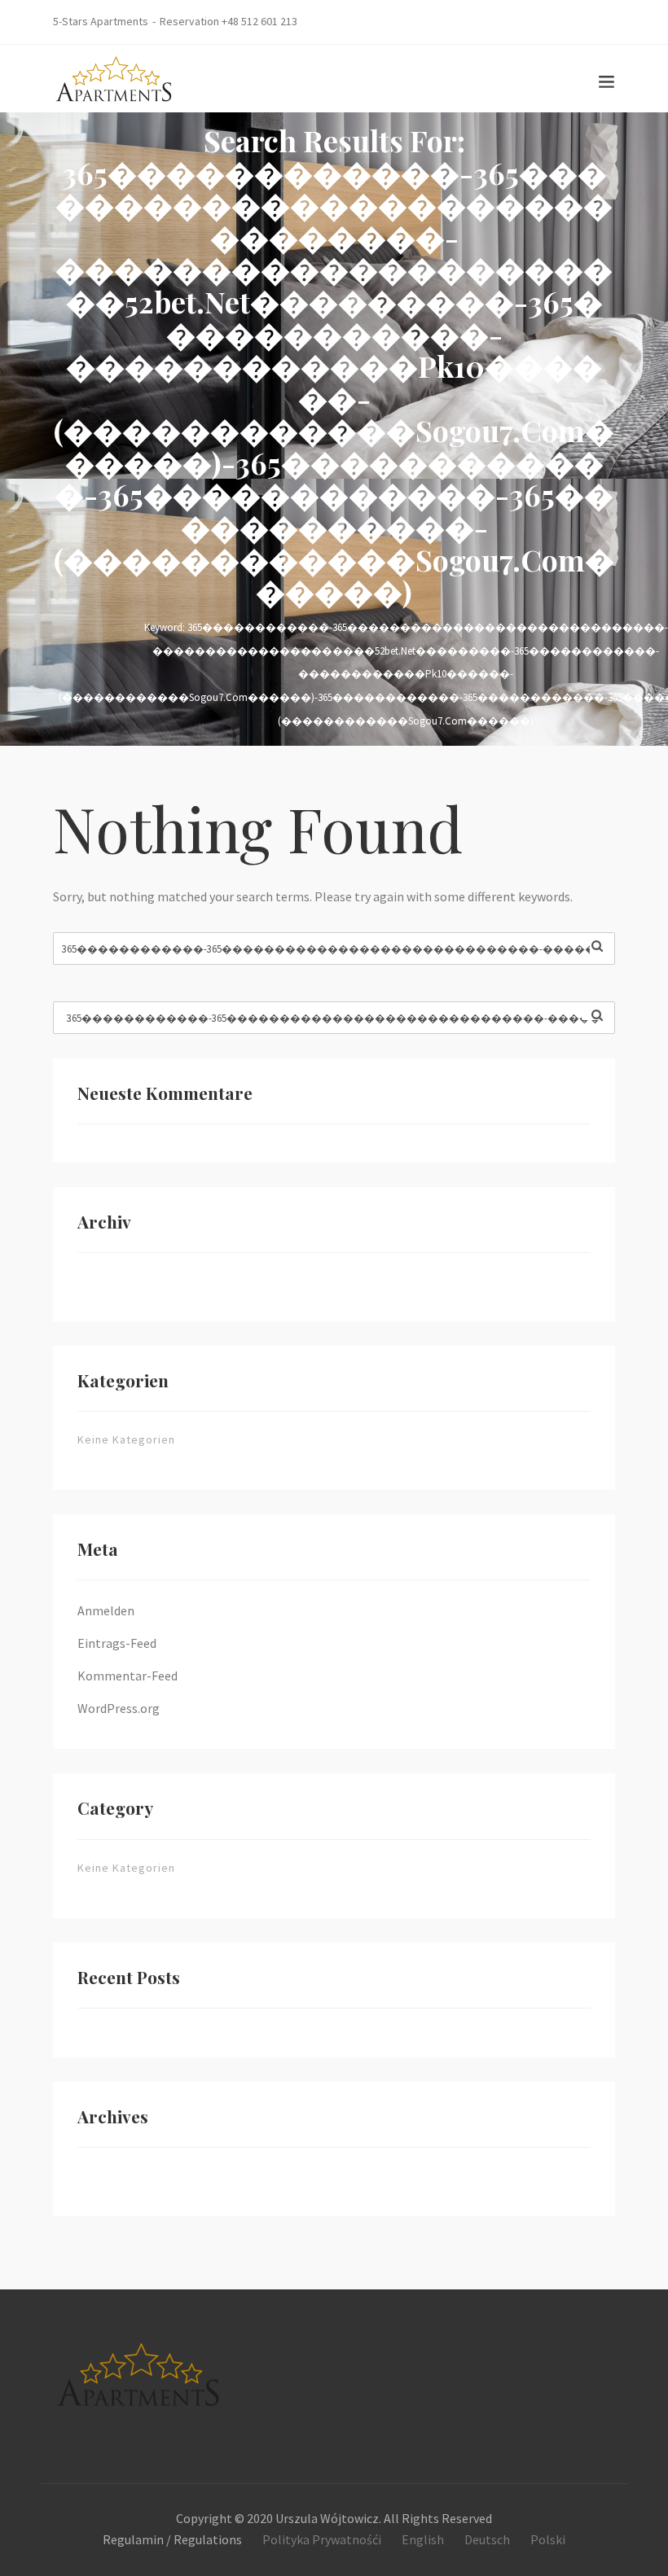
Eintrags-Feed (117, 1643)
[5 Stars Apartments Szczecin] (114, 77)
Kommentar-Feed (127, 1676)
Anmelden (106, 1610)
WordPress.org (119, 1708)
